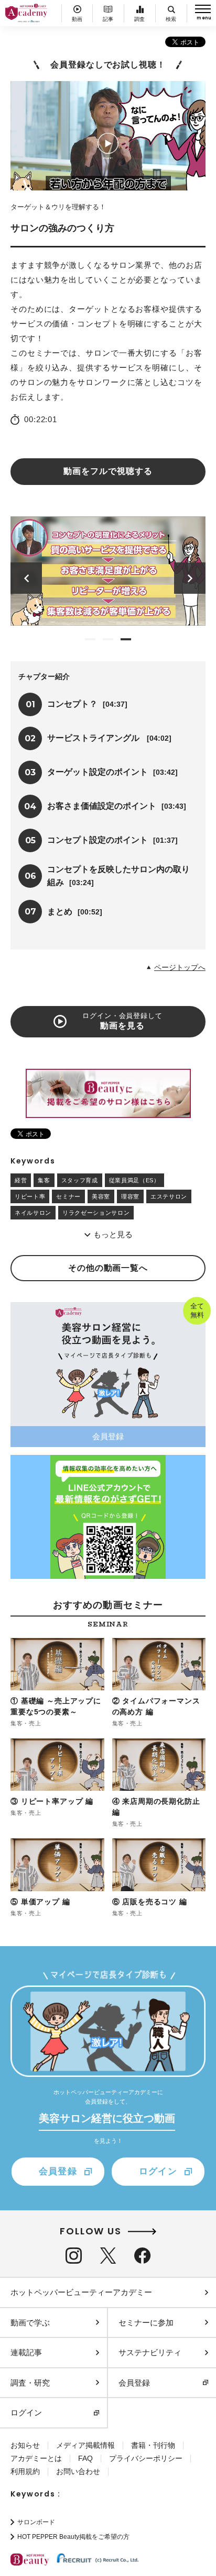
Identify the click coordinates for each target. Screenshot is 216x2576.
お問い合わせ (78, 2471)
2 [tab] (108, 639)
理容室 (130, 1196)
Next (190, 578)
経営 (21, 1180)
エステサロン (169, 1196)
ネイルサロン (33, 1213)
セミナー (68, 1196)
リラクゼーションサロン (96, 1213)
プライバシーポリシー (146, 2458)
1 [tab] (90, 639)
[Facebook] (142, 2256)
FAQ (85, 2458)
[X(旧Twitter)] (108, 2256)
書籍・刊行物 (153, 2445)
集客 (44, 1180)
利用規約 (25, 2471)
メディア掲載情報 (85, 2445)
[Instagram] (74, 2256)
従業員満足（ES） (134, 1180)
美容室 (101, 1196)
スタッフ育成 (80, 1180)
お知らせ (25, 2445)
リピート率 (30, 1196)
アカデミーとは (36, 2458)
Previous (26, 578)
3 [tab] (126, 639)
